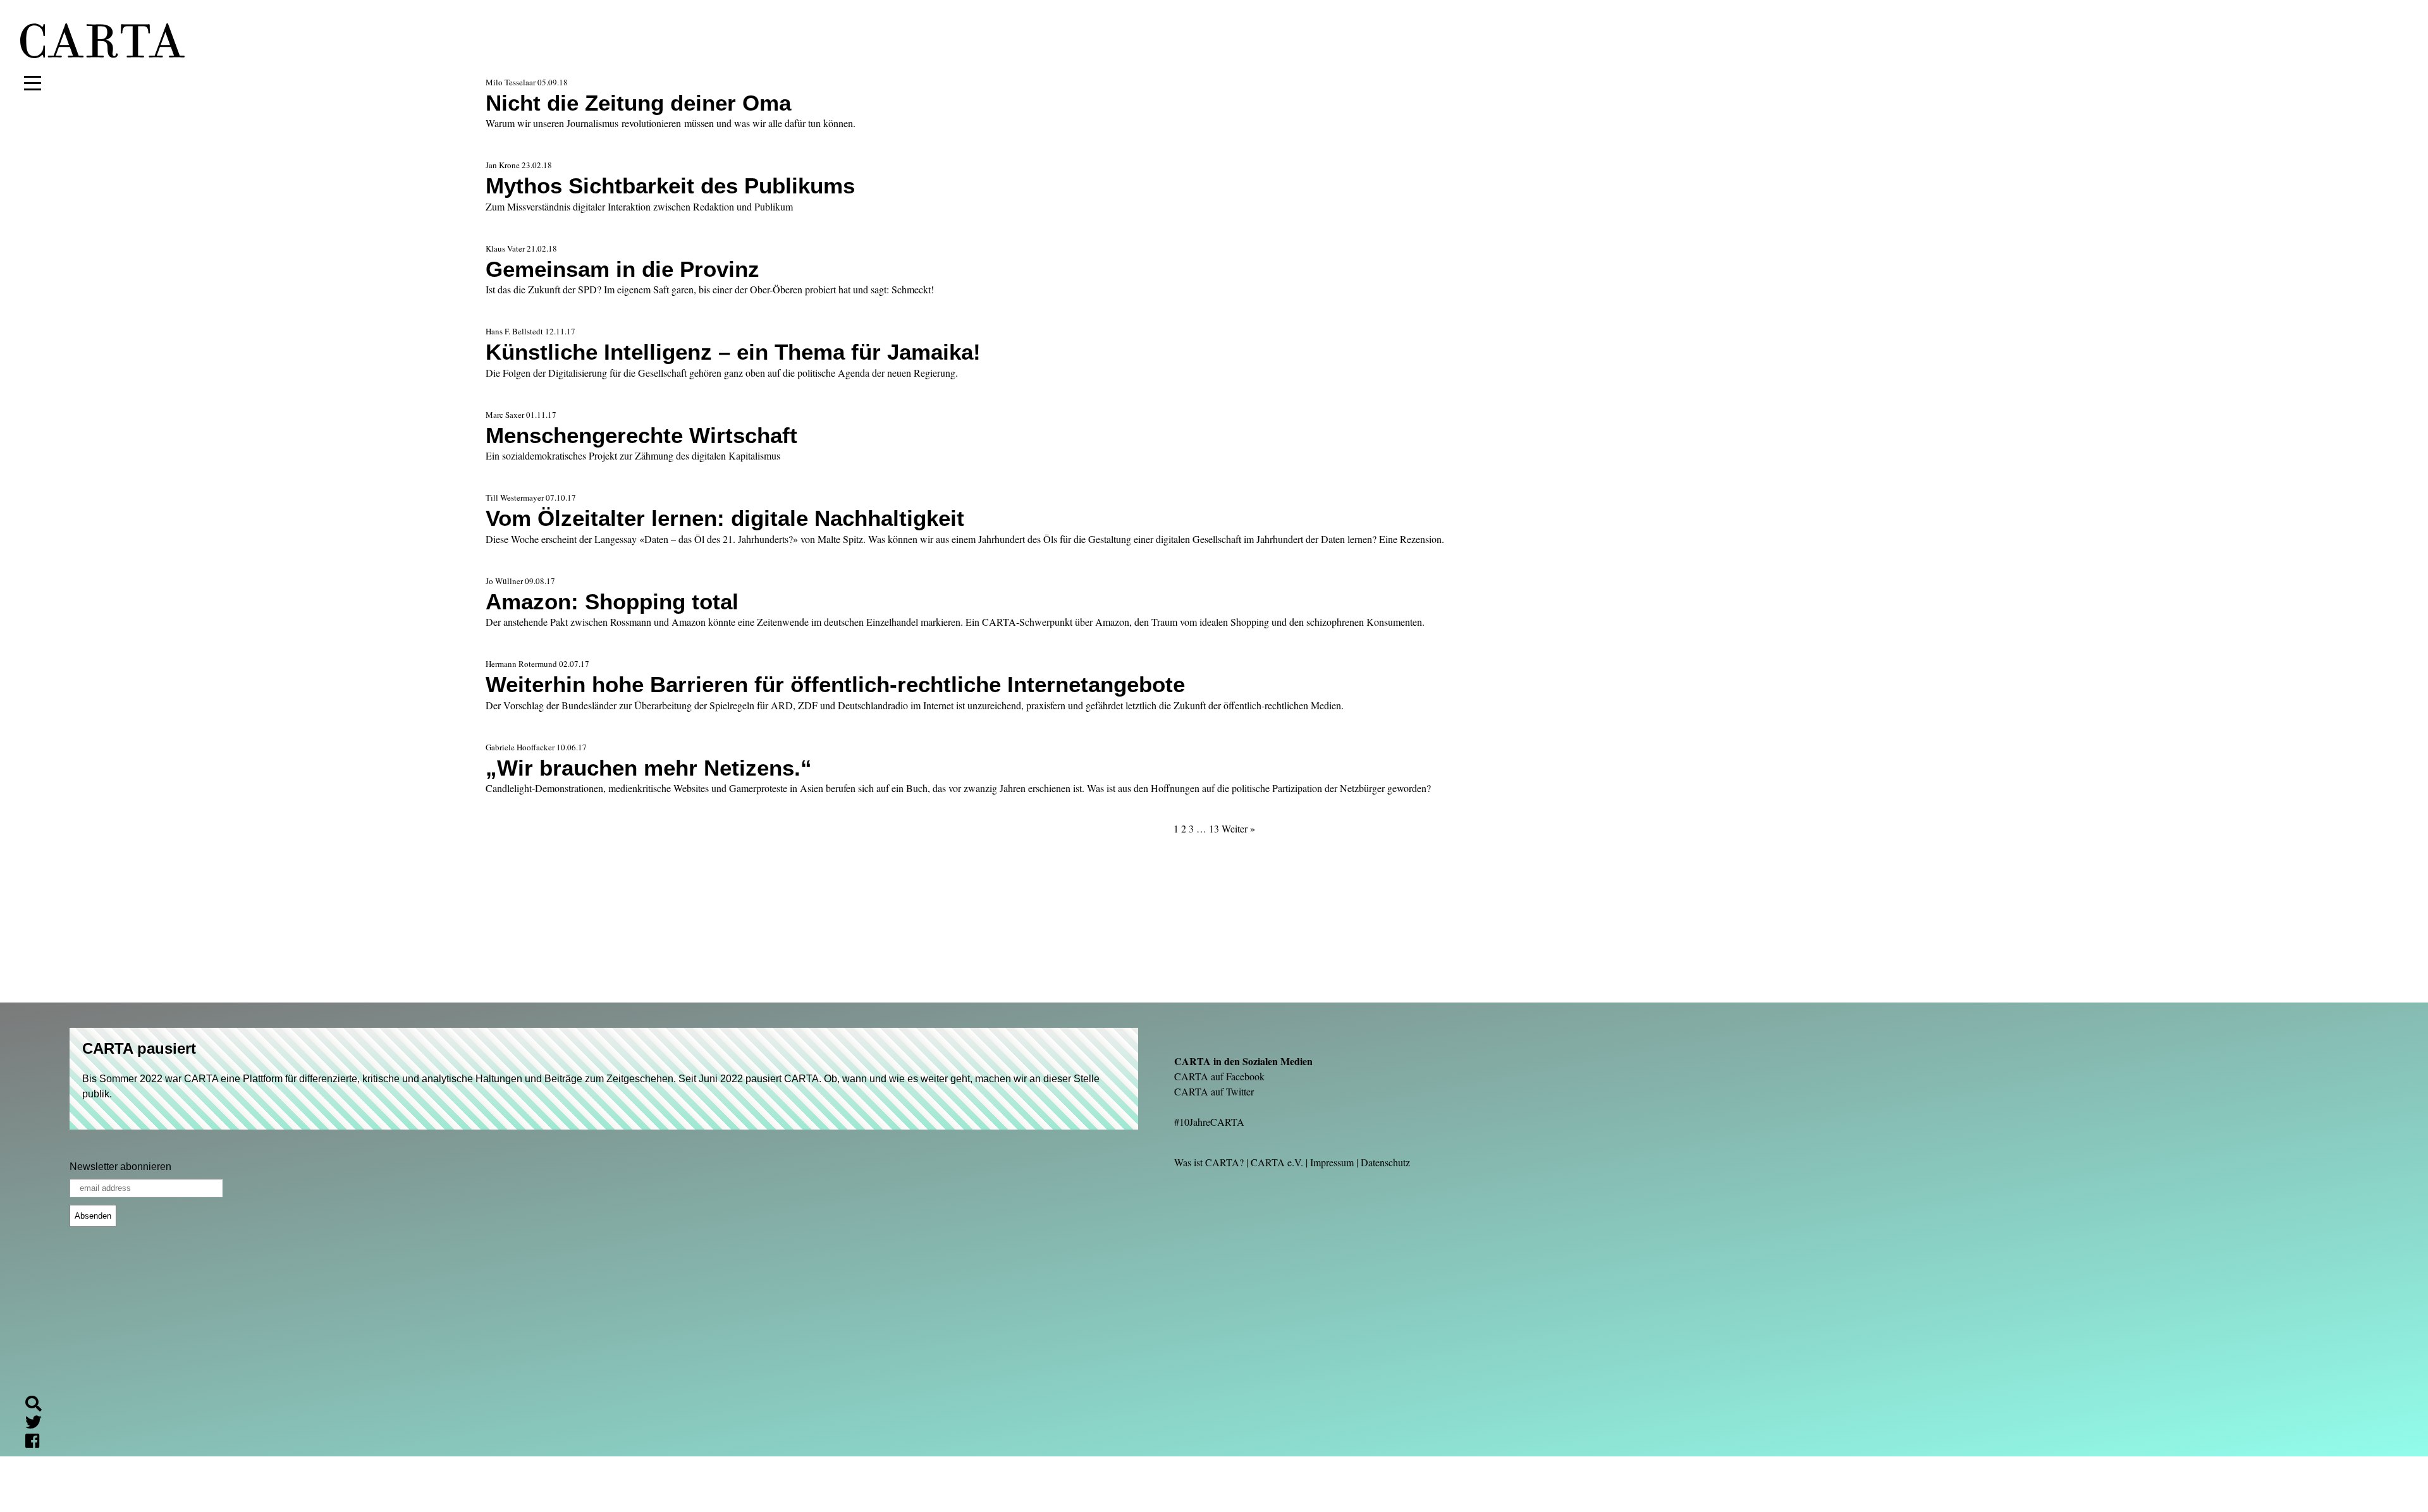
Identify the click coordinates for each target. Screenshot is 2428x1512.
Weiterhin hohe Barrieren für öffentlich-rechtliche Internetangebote (835, 684)
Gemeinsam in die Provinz (622, 269)
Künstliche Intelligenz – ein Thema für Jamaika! (733, 352)
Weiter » (1238, 828)
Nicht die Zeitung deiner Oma (638, 103)
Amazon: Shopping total (612, 601)
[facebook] (37, 1443)
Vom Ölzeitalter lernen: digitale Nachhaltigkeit (725, 518)
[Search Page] (39, 1405)
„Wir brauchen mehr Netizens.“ (649, 768)
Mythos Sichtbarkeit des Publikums (670, 186)
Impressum (1332, 1162)
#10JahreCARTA (1209, 1122)
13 (1214, 828)
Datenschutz (1385, 1162)
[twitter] (39, 1424)
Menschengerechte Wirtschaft (641, 435)
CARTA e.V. (1277, 1162)
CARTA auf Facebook (1219, 1076)
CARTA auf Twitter (1214, 1091)
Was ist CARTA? (1209, 1162)
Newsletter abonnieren (120, 1167)
